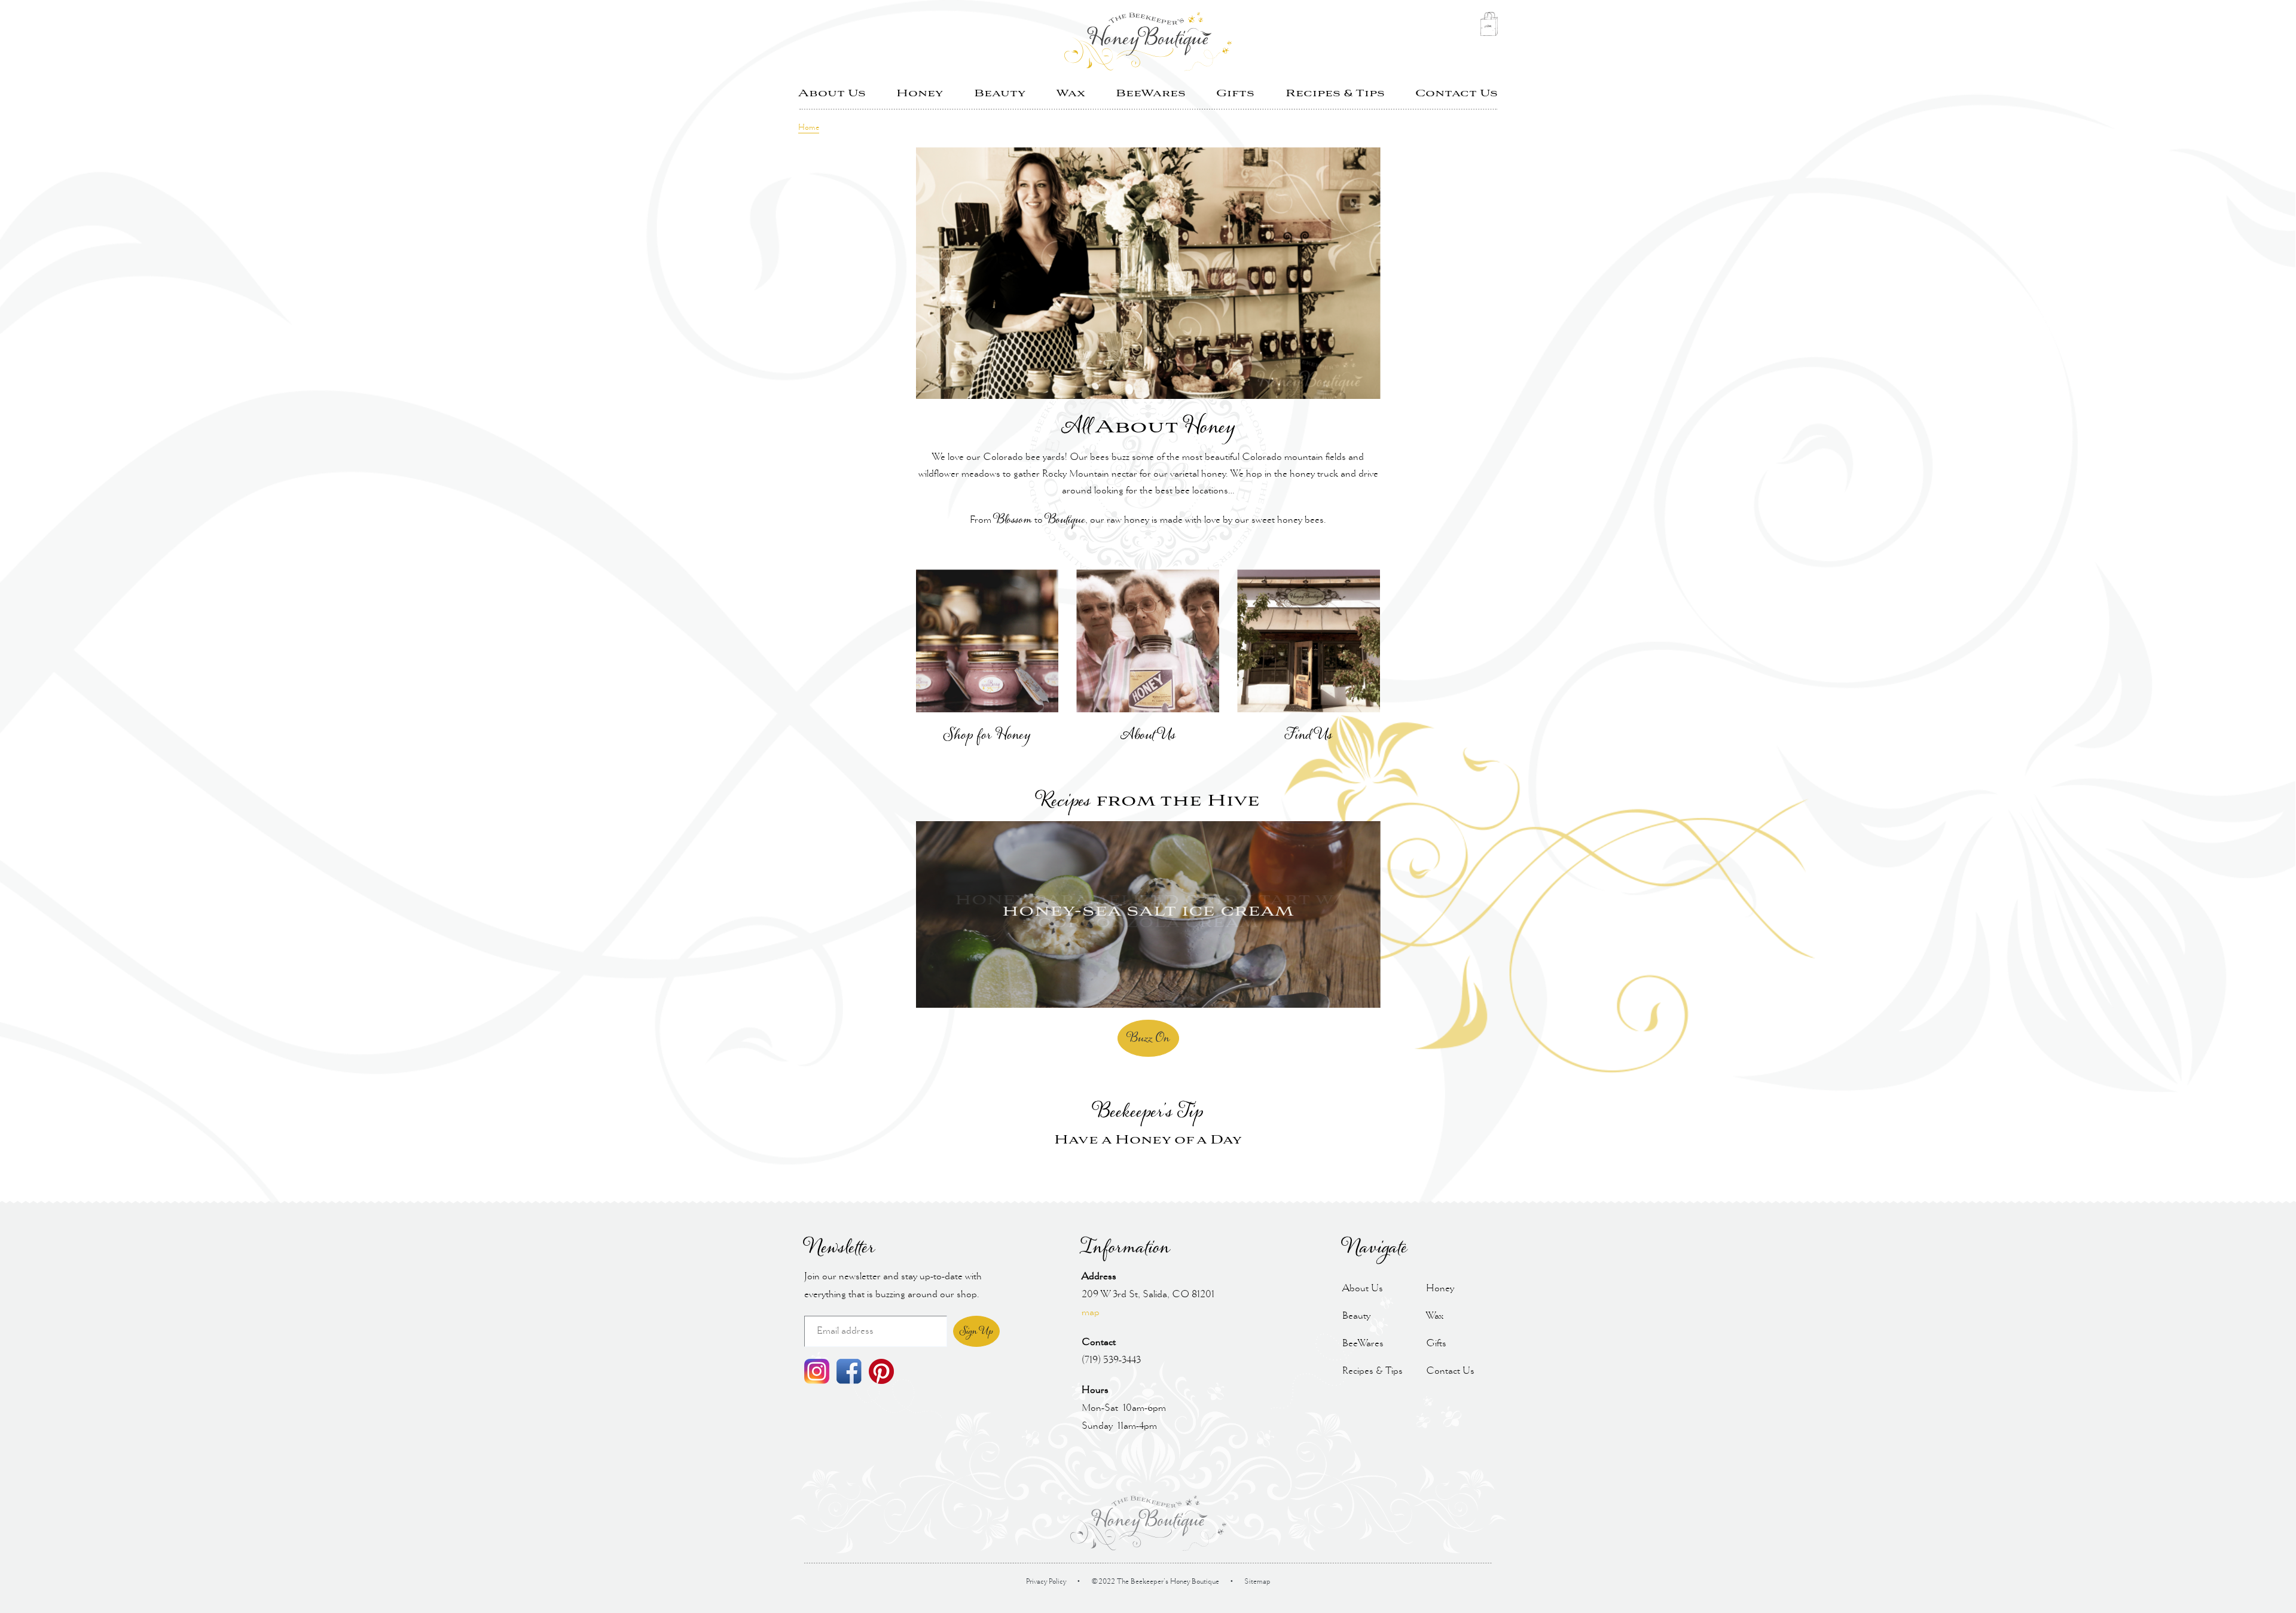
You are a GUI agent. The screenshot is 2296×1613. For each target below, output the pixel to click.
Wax (1071, 94)
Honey (920, 94)
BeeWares (1151, 94)
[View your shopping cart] (1489, 27)
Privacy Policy (1046, 1582)
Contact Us (1457, 94)
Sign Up (976, 1331)
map (1091, 1312)
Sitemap (1257, 1582)
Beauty (1000, 94)
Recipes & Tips (1335, 94)
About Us (832, 94)
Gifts (1235, 94)
